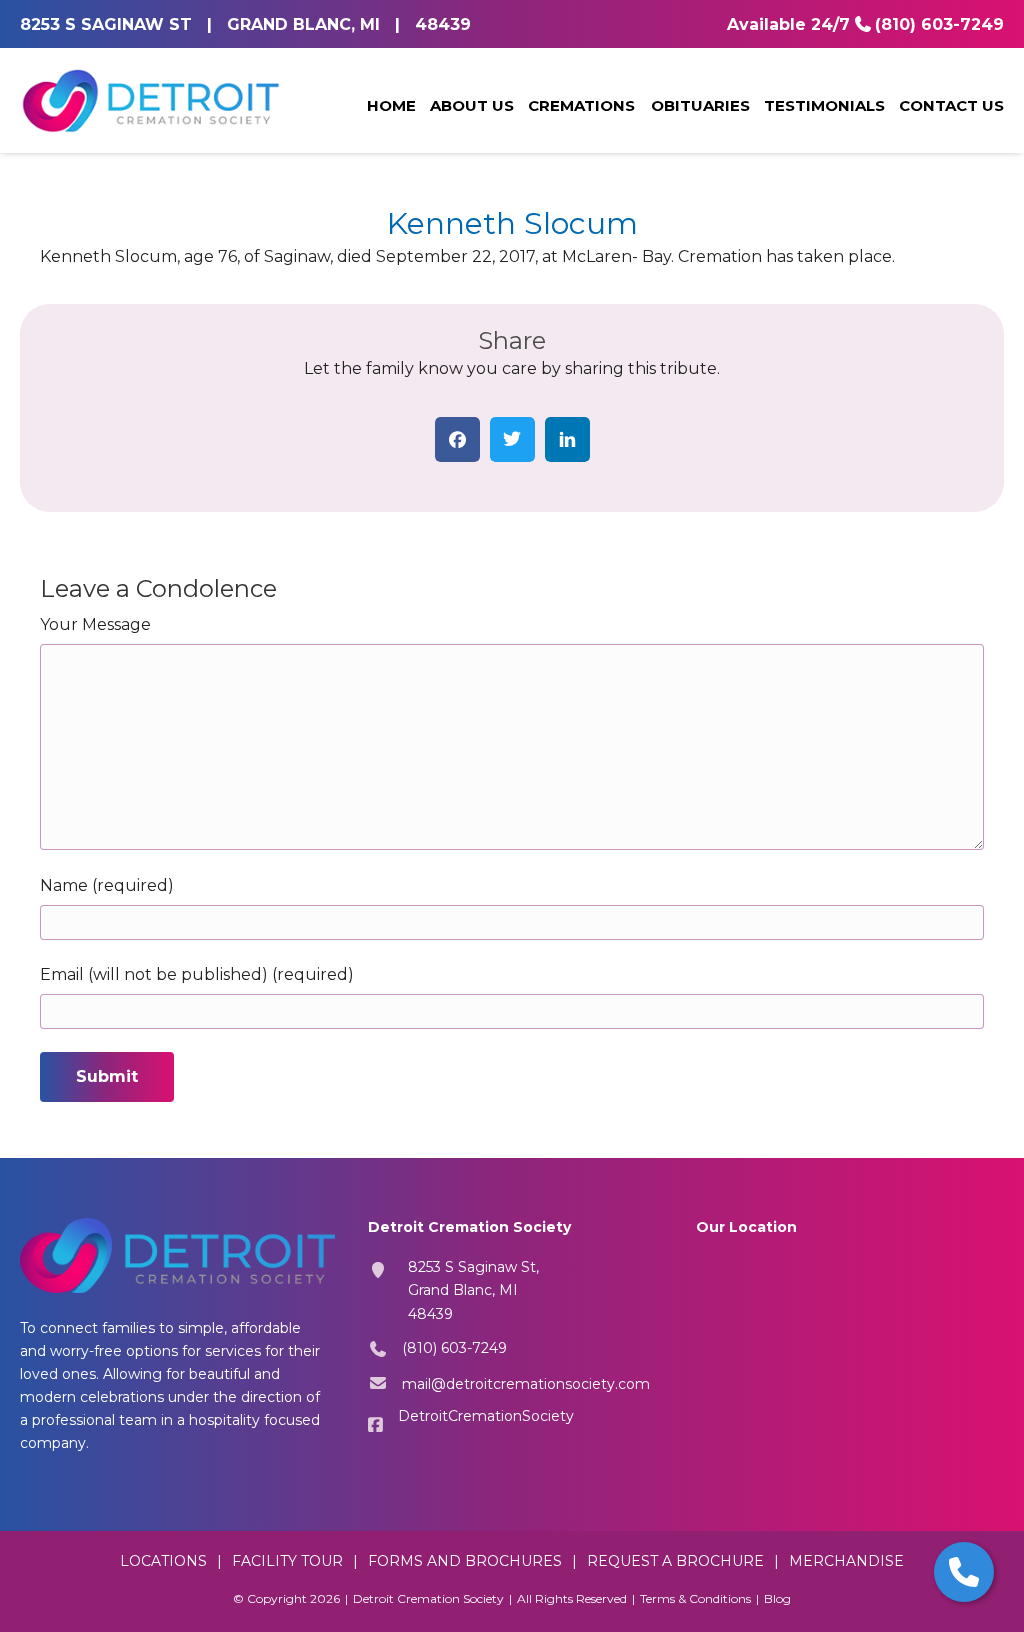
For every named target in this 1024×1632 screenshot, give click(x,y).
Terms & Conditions (695, 1598)
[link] (391, 107)
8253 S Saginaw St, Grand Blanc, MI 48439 (473, 1290)
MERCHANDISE (846, 1561)
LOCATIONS (163, 1561)
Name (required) (107, 885)
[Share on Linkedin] (567, 439)
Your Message (95, 624)
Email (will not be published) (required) (197, 974)
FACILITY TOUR (287, 1561)
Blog (777, 1598)
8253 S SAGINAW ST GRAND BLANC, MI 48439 (245, 24)
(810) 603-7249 (939, 24)
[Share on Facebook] (457, 439)
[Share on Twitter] (512, 439)
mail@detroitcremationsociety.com (526, 1384)
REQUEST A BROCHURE (675, 1561)
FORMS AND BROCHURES (465, 1561)
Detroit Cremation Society (428, 1598)
